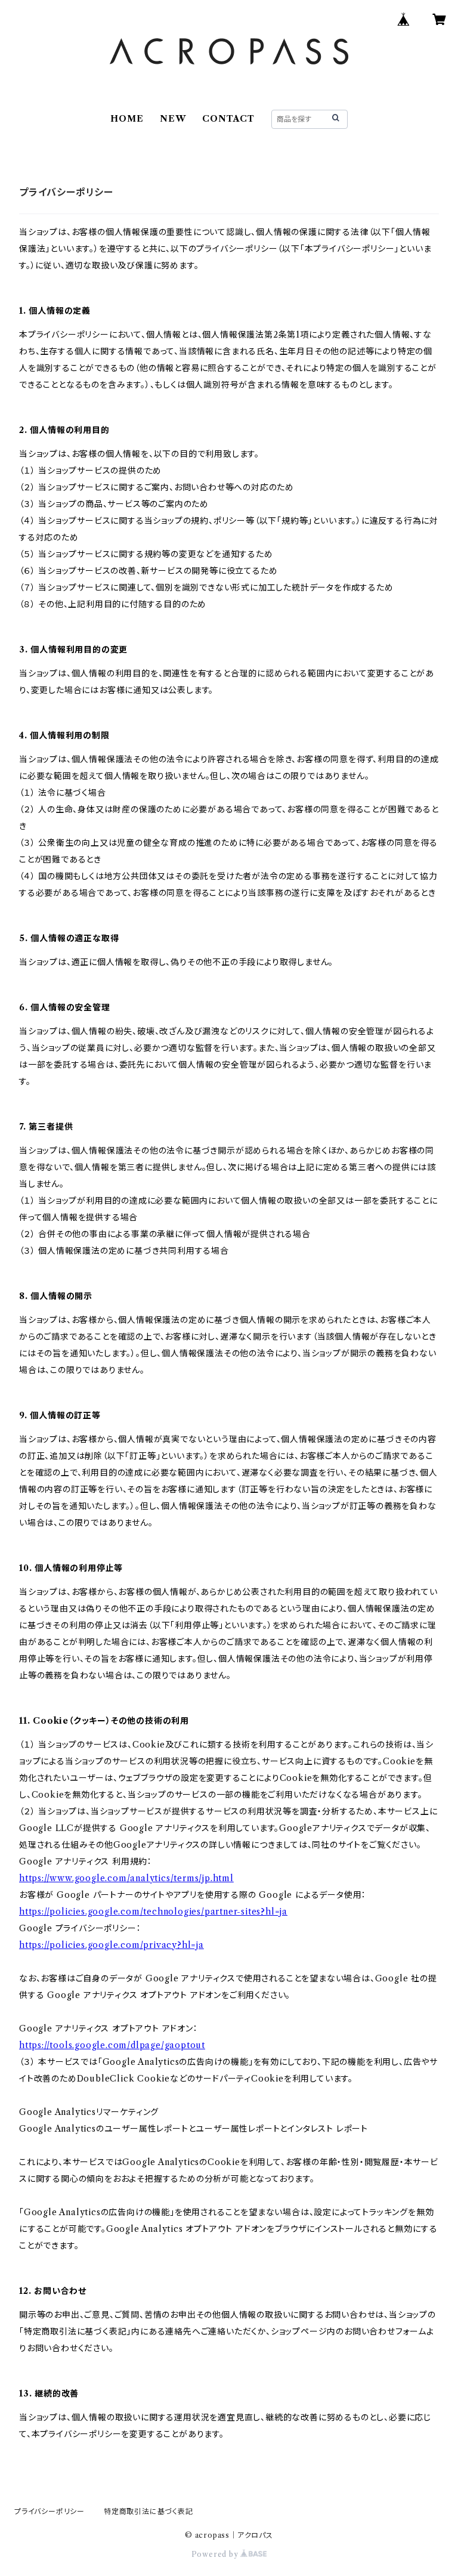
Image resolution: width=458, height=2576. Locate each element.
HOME (127, 119)
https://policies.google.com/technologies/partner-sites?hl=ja (153, 1912)
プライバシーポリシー (49, 2511)
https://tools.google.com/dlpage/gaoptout (112, 2045)
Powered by (216, 2554)
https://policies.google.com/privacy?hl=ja (112, 1945)
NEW (173, 119)
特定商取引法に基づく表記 (148, 2511)
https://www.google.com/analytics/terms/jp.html (126, 1878)
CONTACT (228, 119)
